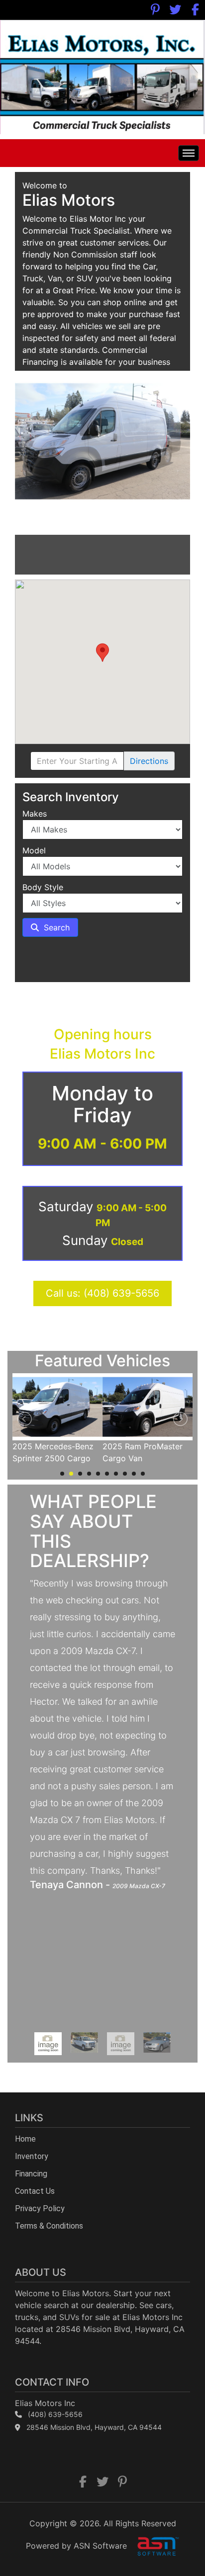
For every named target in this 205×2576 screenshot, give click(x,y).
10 (143, 1474)
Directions (149, 761)
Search (55, 927)
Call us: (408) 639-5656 (102, 1293)
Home (25, 2139)
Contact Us (35, 2191)
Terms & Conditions (49, 2226)
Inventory (32, 2156)
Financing (31, 2174)
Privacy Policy (40, 2208)
